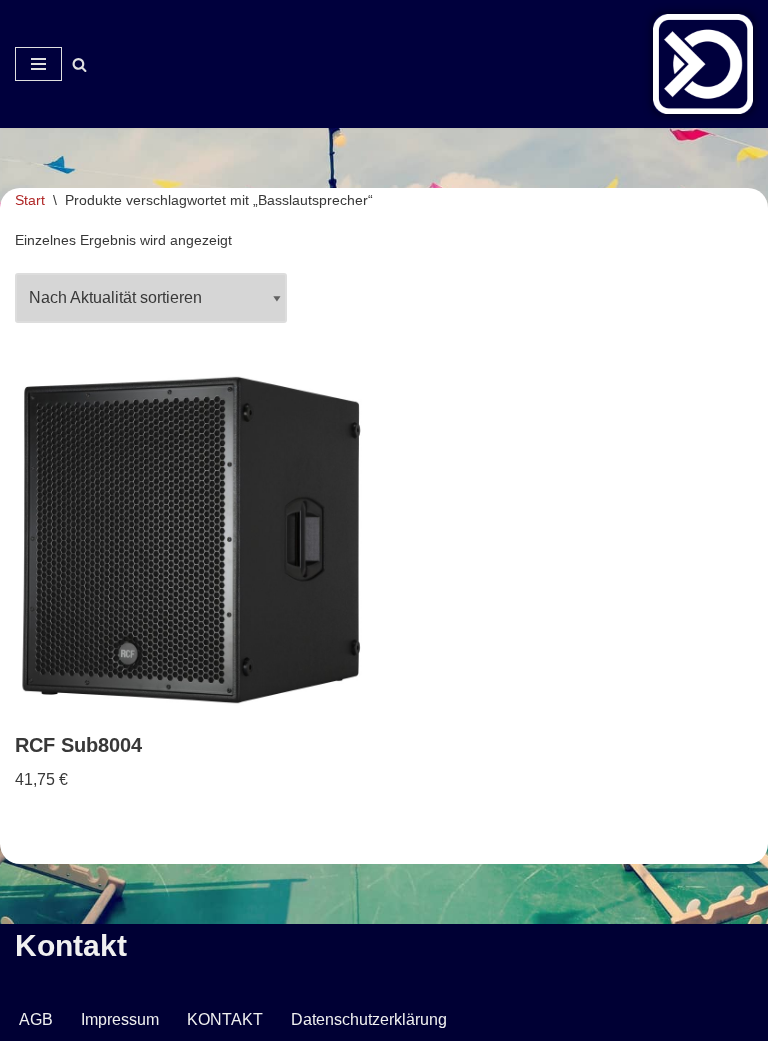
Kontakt (71, 945)
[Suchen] (79, 64)
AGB (36, 1019)
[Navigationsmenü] (38, 64)
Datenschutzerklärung (369, 1019)
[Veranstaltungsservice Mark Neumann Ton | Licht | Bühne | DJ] (703, 64)
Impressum (120, 1019)
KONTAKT (225, 1019)
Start (30, 200)
